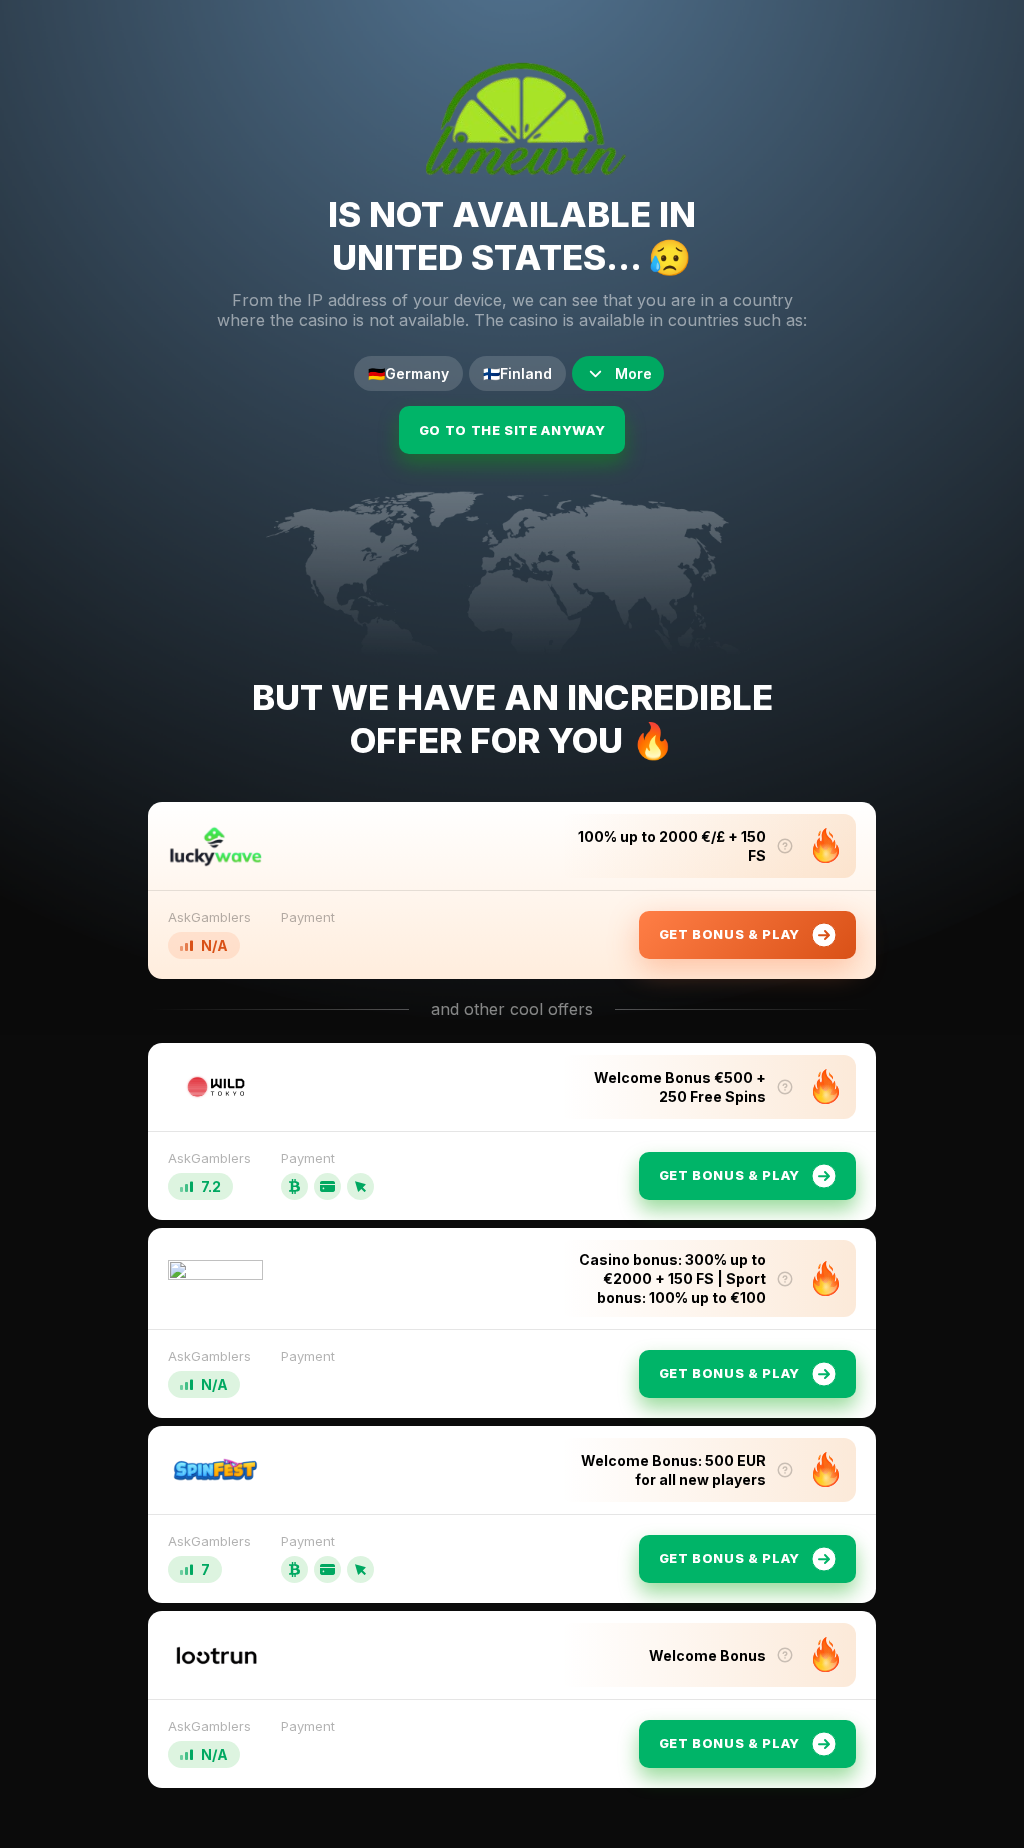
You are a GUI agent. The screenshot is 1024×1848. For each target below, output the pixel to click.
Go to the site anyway (512, 430)
